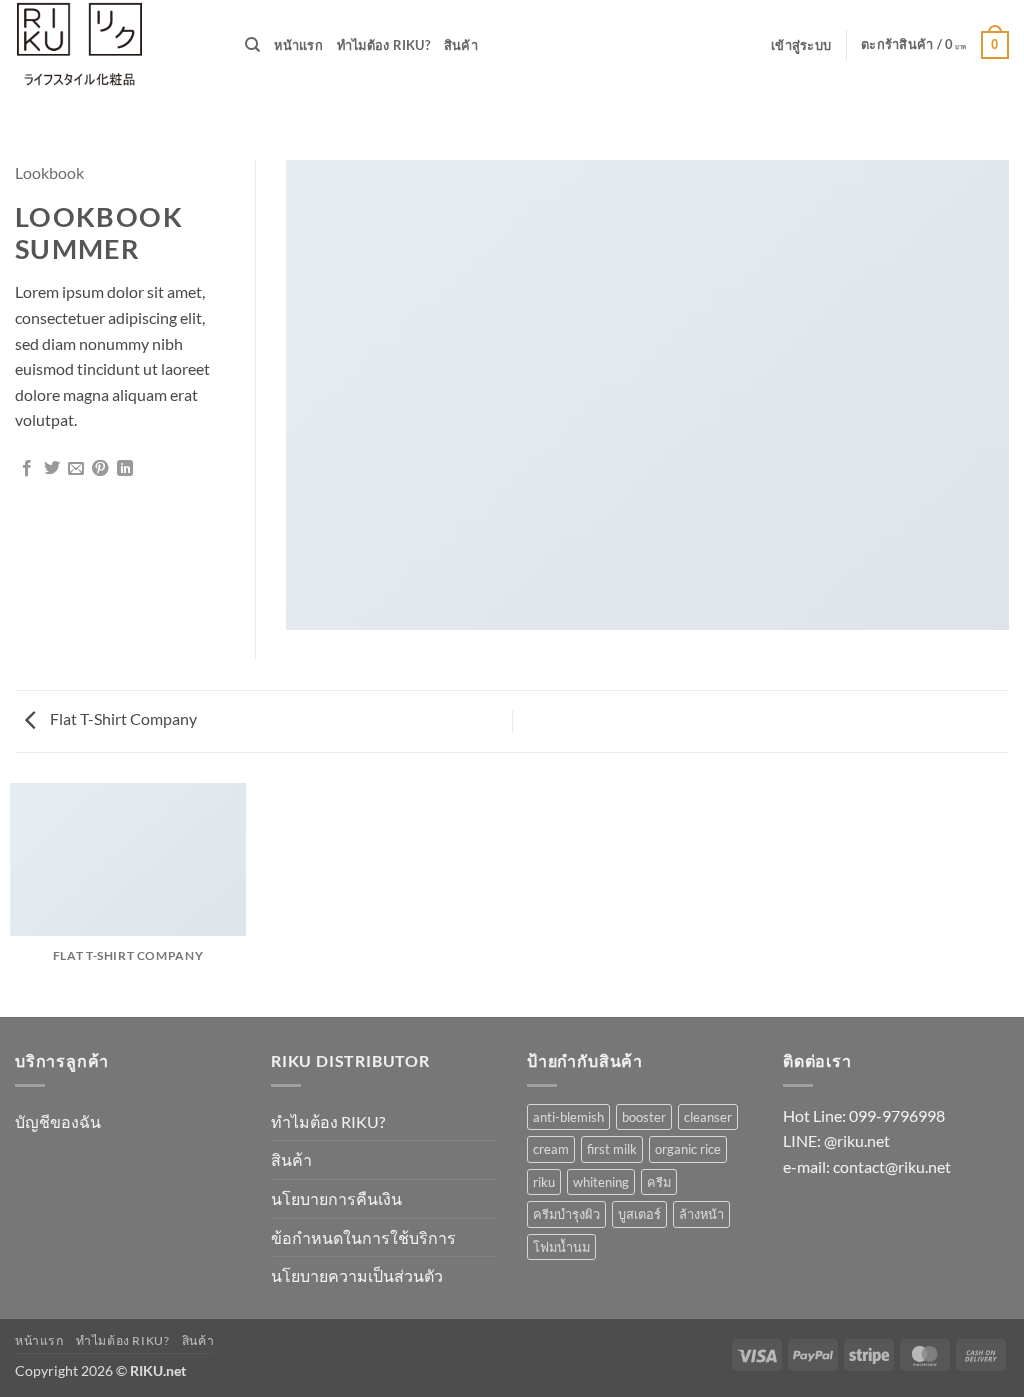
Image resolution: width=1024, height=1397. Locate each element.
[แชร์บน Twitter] (52, 469)
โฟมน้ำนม (561, 1247)
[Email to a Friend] (76, 469)
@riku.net (857, 1140)
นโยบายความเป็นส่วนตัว (357, 1275)
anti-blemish (568, 1117)
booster (644, 1117)
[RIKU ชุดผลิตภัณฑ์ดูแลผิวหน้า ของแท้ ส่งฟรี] (115, 45)
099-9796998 (897, 1115)
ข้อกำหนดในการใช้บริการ (363, 1237)
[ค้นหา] (252, 45)
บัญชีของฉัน (58, 1121)
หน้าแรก (298, 45)
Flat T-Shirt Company (122, 718)
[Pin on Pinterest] (100, 469)
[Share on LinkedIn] (125, 469)
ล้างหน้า (701, 1214)
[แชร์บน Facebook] (27, 469)
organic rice (688, 1149)
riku (544, 1182)
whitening (601, 1182)
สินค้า (461, 45)
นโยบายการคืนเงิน (336, 1198)
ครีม (659, 1182)
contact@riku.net (892, 1166)
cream (551, 1149)
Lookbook (49, 172)
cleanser (708, 1117)
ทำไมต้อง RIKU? (383, 45)
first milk (612, 1149)
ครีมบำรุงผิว (566, 1214)
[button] (801, 45)
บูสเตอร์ (639, 1214)
